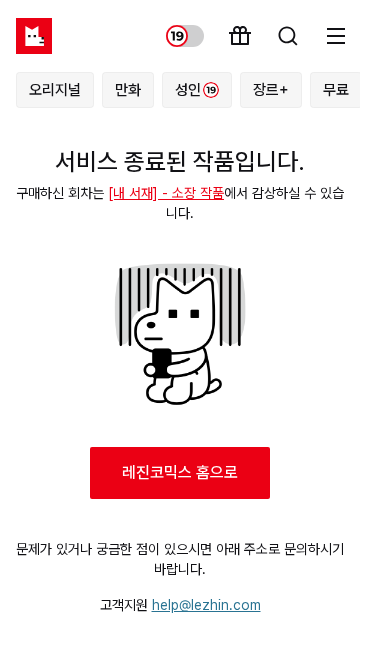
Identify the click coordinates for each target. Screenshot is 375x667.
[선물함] (240, 36)
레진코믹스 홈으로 (180, 472)
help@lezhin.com (206, 605)
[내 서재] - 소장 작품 (166, 193)
